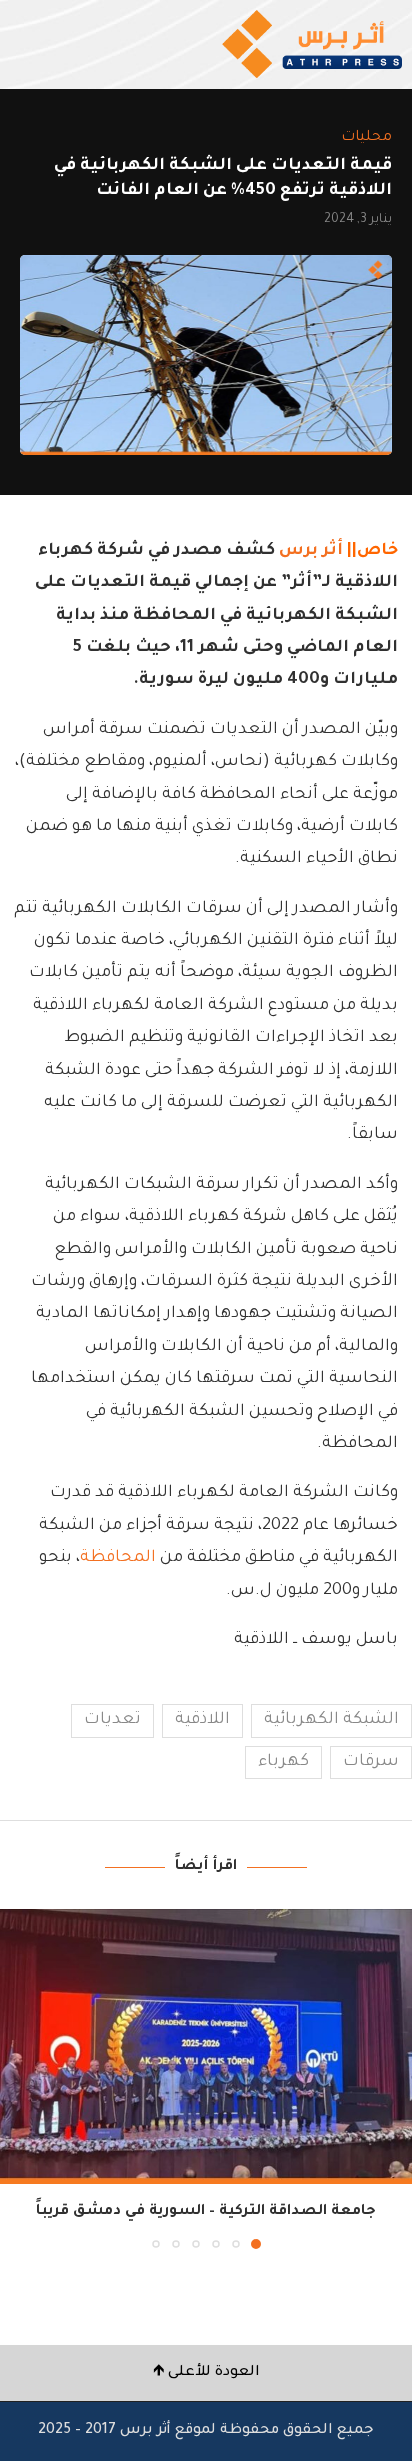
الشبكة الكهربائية (331, 1720)
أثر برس (311, 551)
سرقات (371, 1762)
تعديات (112, 1720)
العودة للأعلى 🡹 (206, 2373)
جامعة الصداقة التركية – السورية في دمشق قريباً (206, 2212)
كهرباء (283, 1762)
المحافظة (118, 1558)
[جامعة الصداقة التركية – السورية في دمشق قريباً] (206, 2046)
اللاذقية (202, 1720)
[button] (17, 2078)
